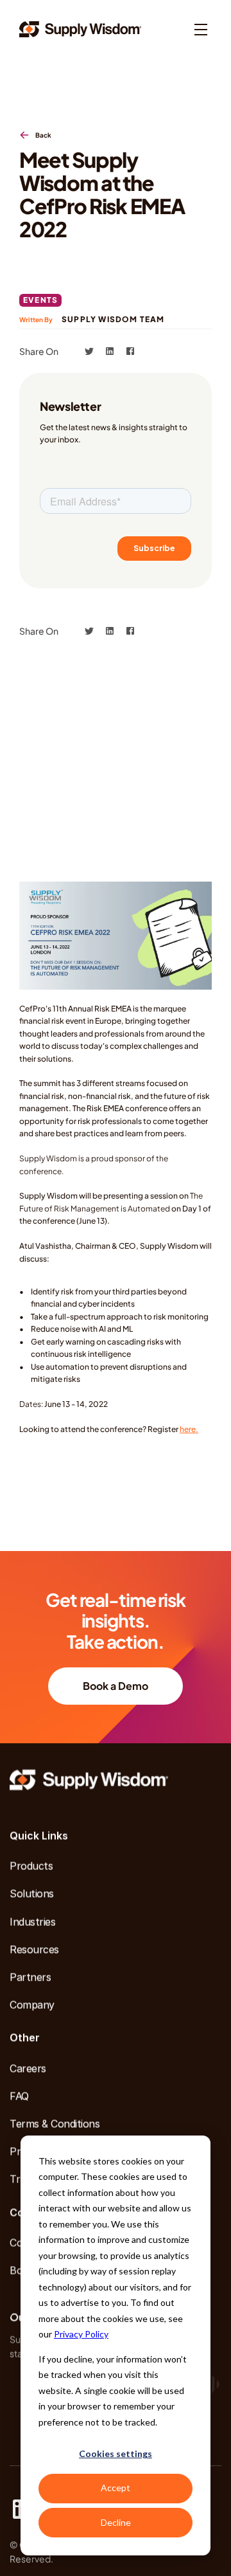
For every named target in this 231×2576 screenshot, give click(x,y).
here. (189, 1429)
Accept (116, 2488)
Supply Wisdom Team (113, 319)
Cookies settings (116, 2454)
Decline (116, 2522)
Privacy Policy (81, 2334)
